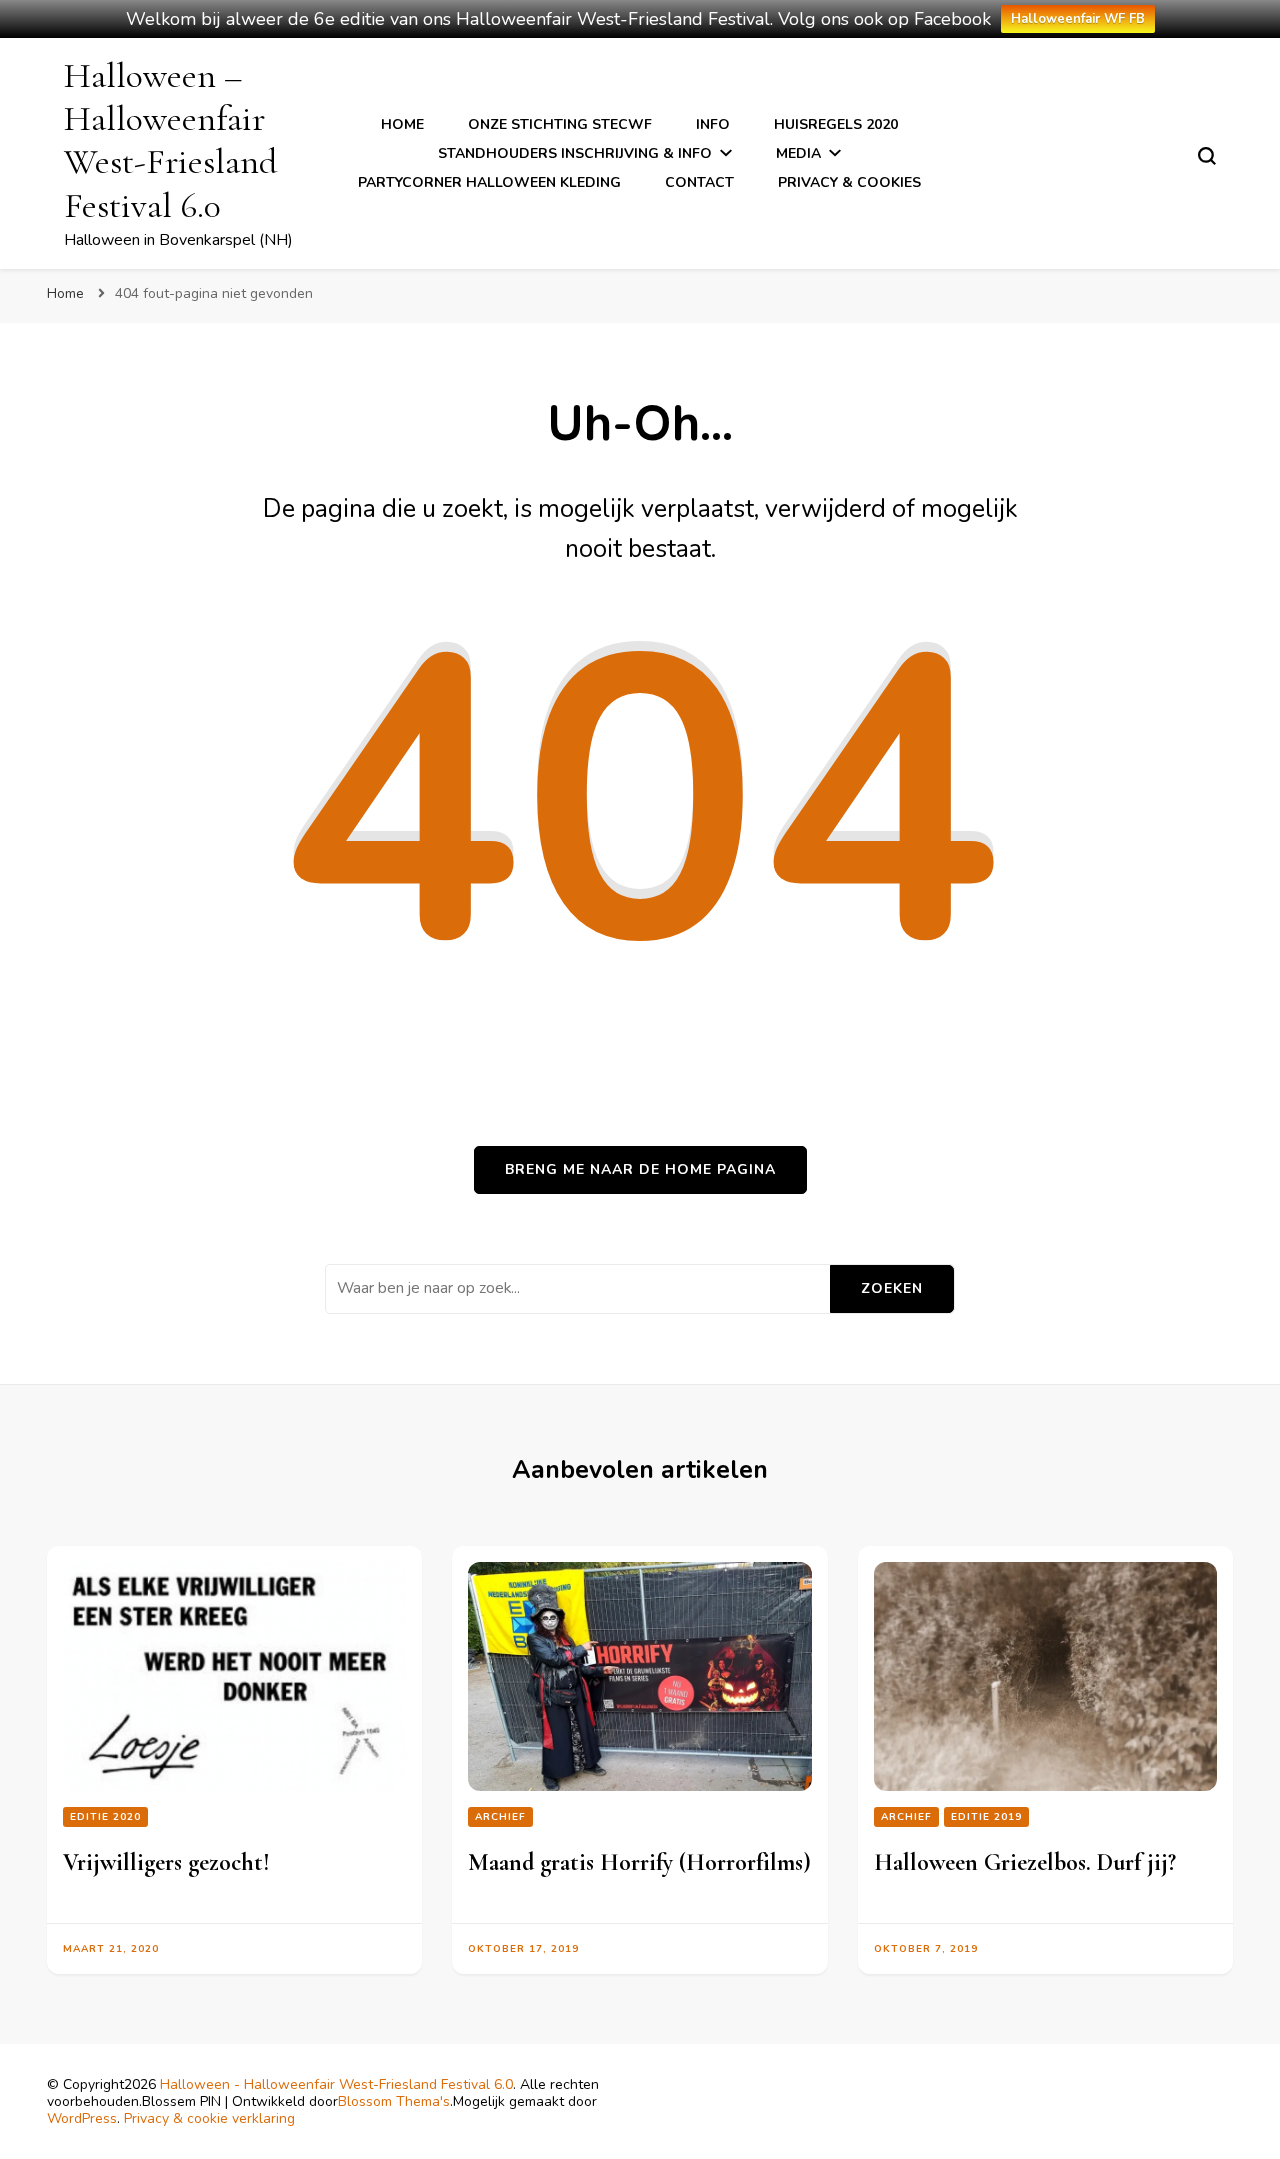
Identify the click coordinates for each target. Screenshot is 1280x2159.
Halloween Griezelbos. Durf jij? (1025, 1862)
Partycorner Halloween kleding (489, 182)
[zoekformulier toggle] (1207, 156)
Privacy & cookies (849, 182)
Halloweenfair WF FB (1078, 19)
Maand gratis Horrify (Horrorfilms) (639, 1862)
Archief (500, 1817)
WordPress (82, 2118)
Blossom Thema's (394, 2101)
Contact (699, 182)
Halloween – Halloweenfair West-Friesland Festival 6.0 (170, 140)
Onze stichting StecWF (560, 124)
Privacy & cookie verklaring (209, 2118)
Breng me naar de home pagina (640, 1169)
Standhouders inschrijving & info (575, 153)
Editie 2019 (986, 1817)
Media (798, 153)
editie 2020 (105, 1817)
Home (402, 124)
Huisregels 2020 (836, 124)
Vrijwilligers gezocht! (166, 1862)
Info (713, 124)
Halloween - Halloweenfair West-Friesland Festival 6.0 (336, 2084)
